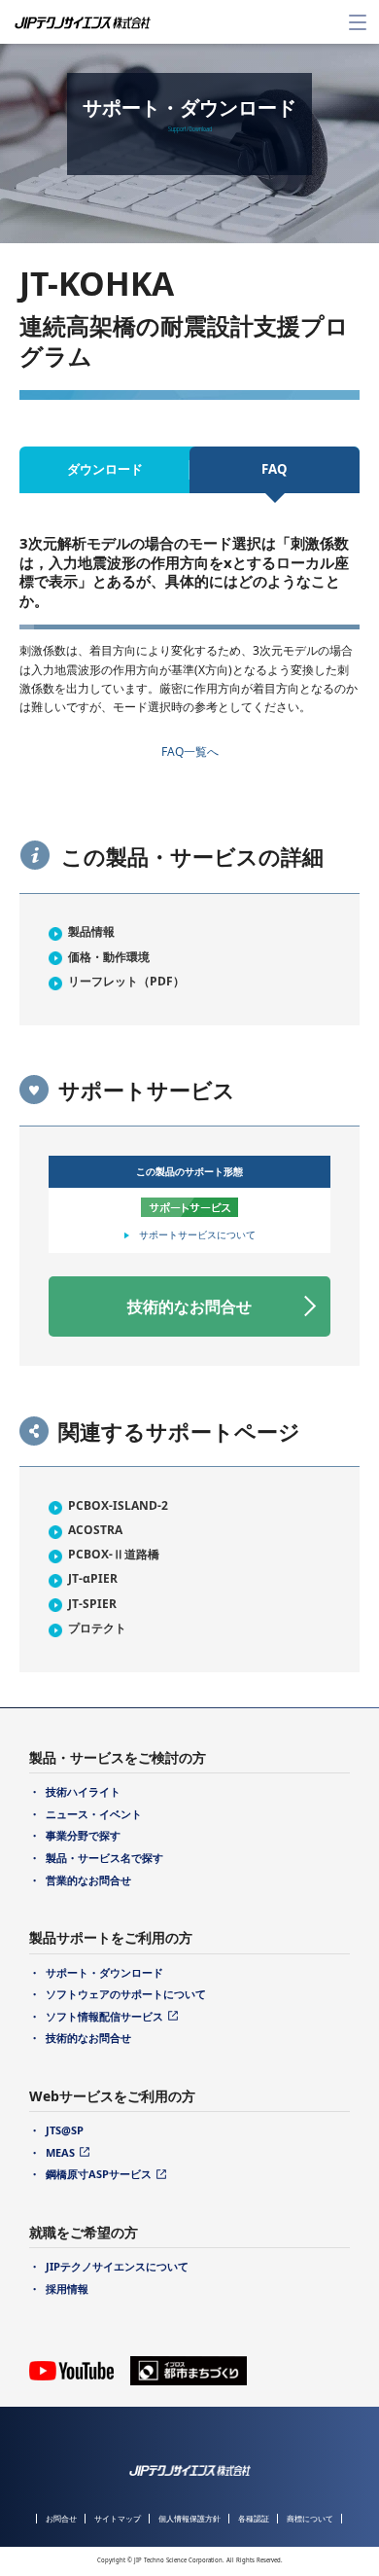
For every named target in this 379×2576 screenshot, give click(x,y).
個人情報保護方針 (189, 2518)
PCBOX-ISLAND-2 (118, 1505)
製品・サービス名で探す (104, 1858)
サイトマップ (118, 2518)
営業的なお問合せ (88, 1880)
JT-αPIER (93, 1578)
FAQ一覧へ (190, 751)
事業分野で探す (83, 1835)
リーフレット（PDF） (126, 981)
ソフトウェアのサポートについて (126, 1994)
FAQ (275, 469)
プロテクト (97, 1628)
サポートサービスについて (197, 1234)
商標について (310, 2518)
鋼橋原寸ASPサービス (99, 2174)
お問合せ (61, 2518)
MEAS (60, 2152)
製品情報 (91, 931)
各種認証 (254, 2518)
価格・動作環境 (109, 957)
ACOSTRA (95, 1530)
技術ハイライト (83, 1791)
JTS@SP (65, 2130)
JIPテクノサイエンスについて (117, 2266)
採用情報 (67, 2289)
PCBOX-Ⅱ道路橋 (114, 1554)
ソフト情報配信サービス (104, 2016)
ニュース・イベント (94, 1814)
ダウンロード (105, 469)
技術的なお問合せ (189, 1306)
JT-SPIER (92, 1604)
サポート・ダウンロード (104, 1972)
